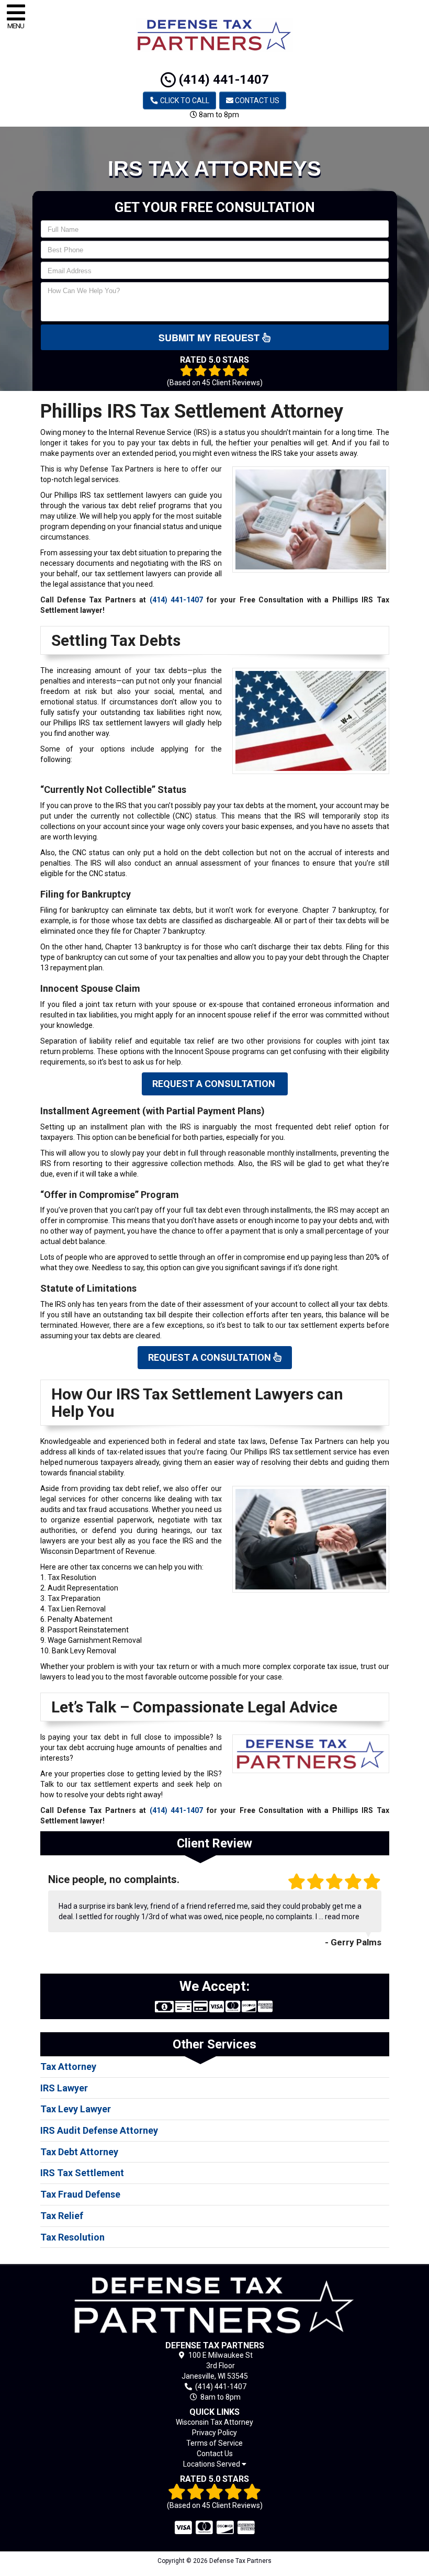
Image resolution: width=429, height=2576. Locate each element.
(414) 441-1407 (222, 80)
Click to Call (184, 100)
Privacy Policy (214, 2433)
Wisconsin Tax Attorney (214, 2422)
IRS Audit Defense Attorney (99, 2130)
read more (342, 1917)
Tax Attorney (68, 2067)
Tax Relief (62, 2216)
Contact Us (256, 100)
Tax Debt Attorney (79, 2152)
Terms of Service (214, 2443)
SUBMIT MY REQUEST (210, 338)
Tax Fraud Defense (80, 2194)
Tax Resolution (72, 2237)
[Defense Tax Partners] (215, 2305)
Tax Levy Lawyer (76, 2109)
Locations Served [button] (212, 2464)
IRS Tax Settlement (82, 2173)
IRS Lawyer (64, 2088)
